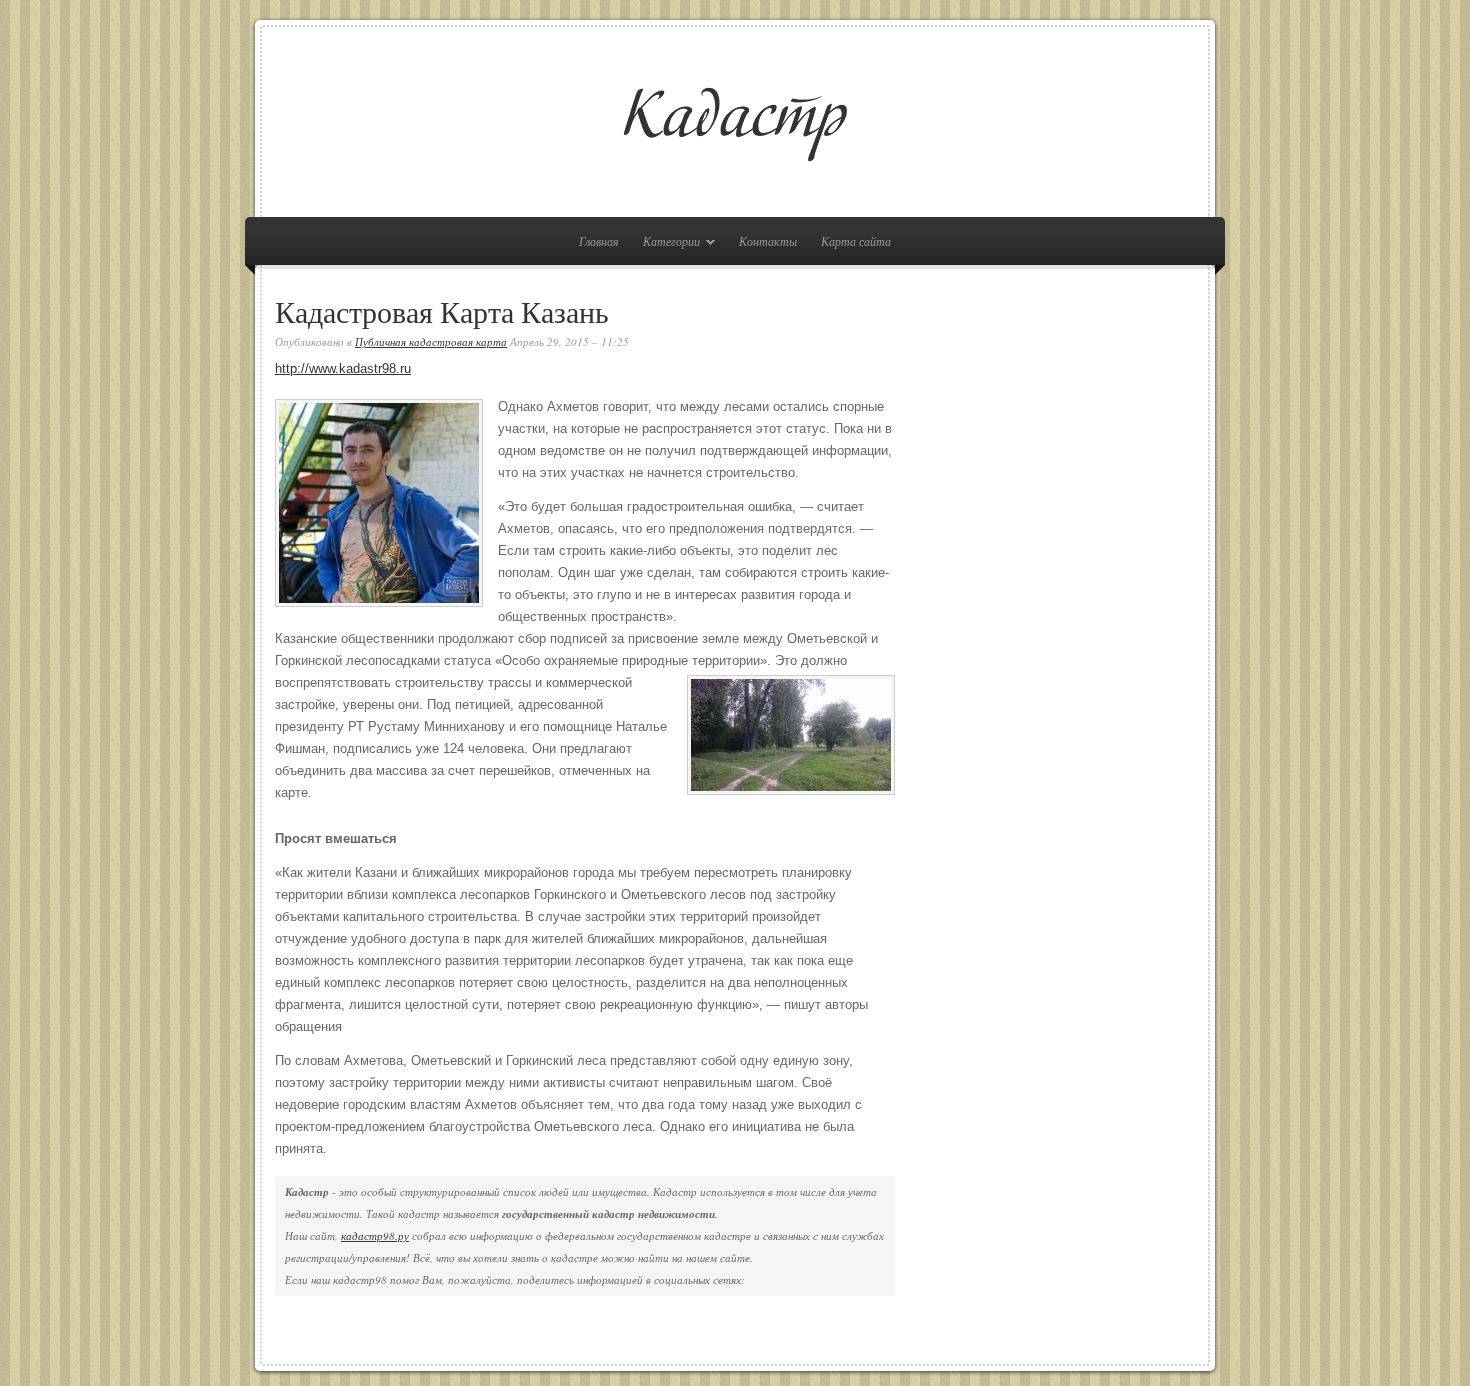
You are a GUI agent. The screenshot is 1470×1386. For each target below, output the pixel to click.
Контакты (768, 241)
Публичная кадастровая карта (431, 341)
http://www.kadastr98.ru (343, 368)
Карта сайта (856, 241)
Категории (666, 244)
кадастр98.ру (375, 1235)
